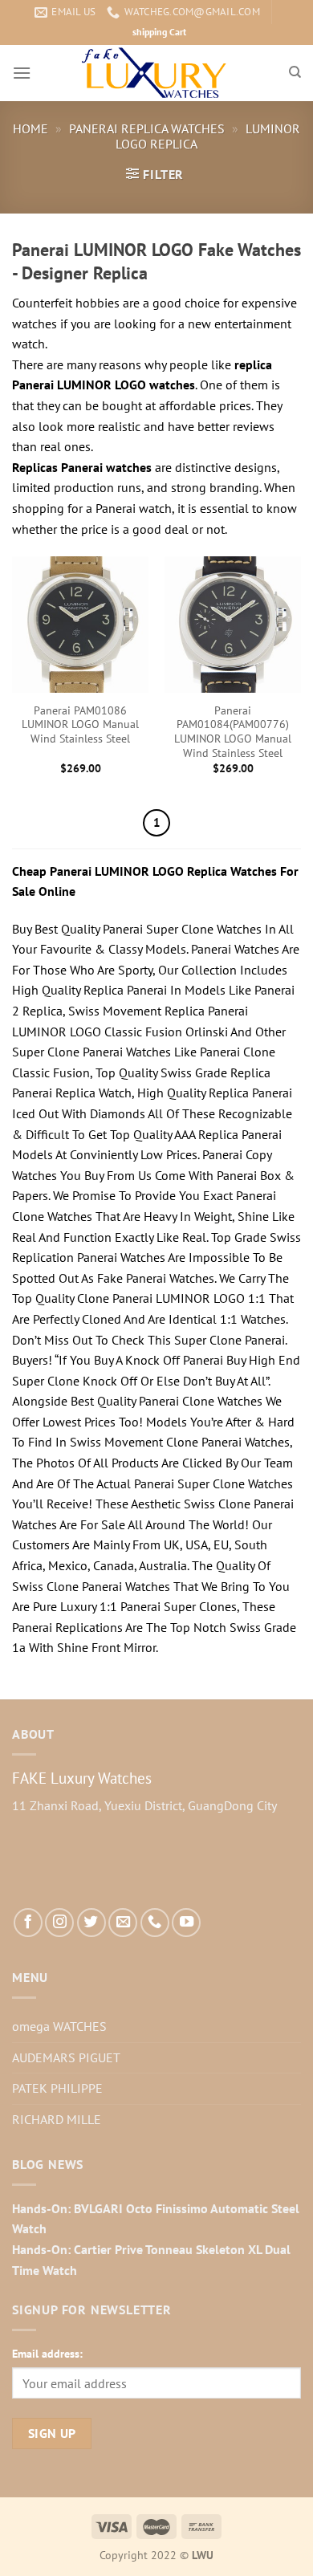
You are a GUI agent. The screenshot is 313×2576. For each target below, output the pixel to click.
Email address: (47, 2353)
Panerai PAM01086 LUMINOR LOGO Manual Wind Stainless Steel (80, 725)
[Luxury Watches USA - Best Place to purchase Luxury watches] (157, 73)
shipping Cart (159, 32)
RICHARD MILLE (57, 2119)
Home (30, 128)
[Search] (295, 72)
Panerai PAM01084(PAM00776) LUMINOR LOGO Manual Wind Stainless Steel (233, 732)
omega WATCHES (59, 2026)
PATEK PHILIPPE (57, 2088)
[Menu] (22, 73)
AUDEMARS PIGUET (66, 2057)
